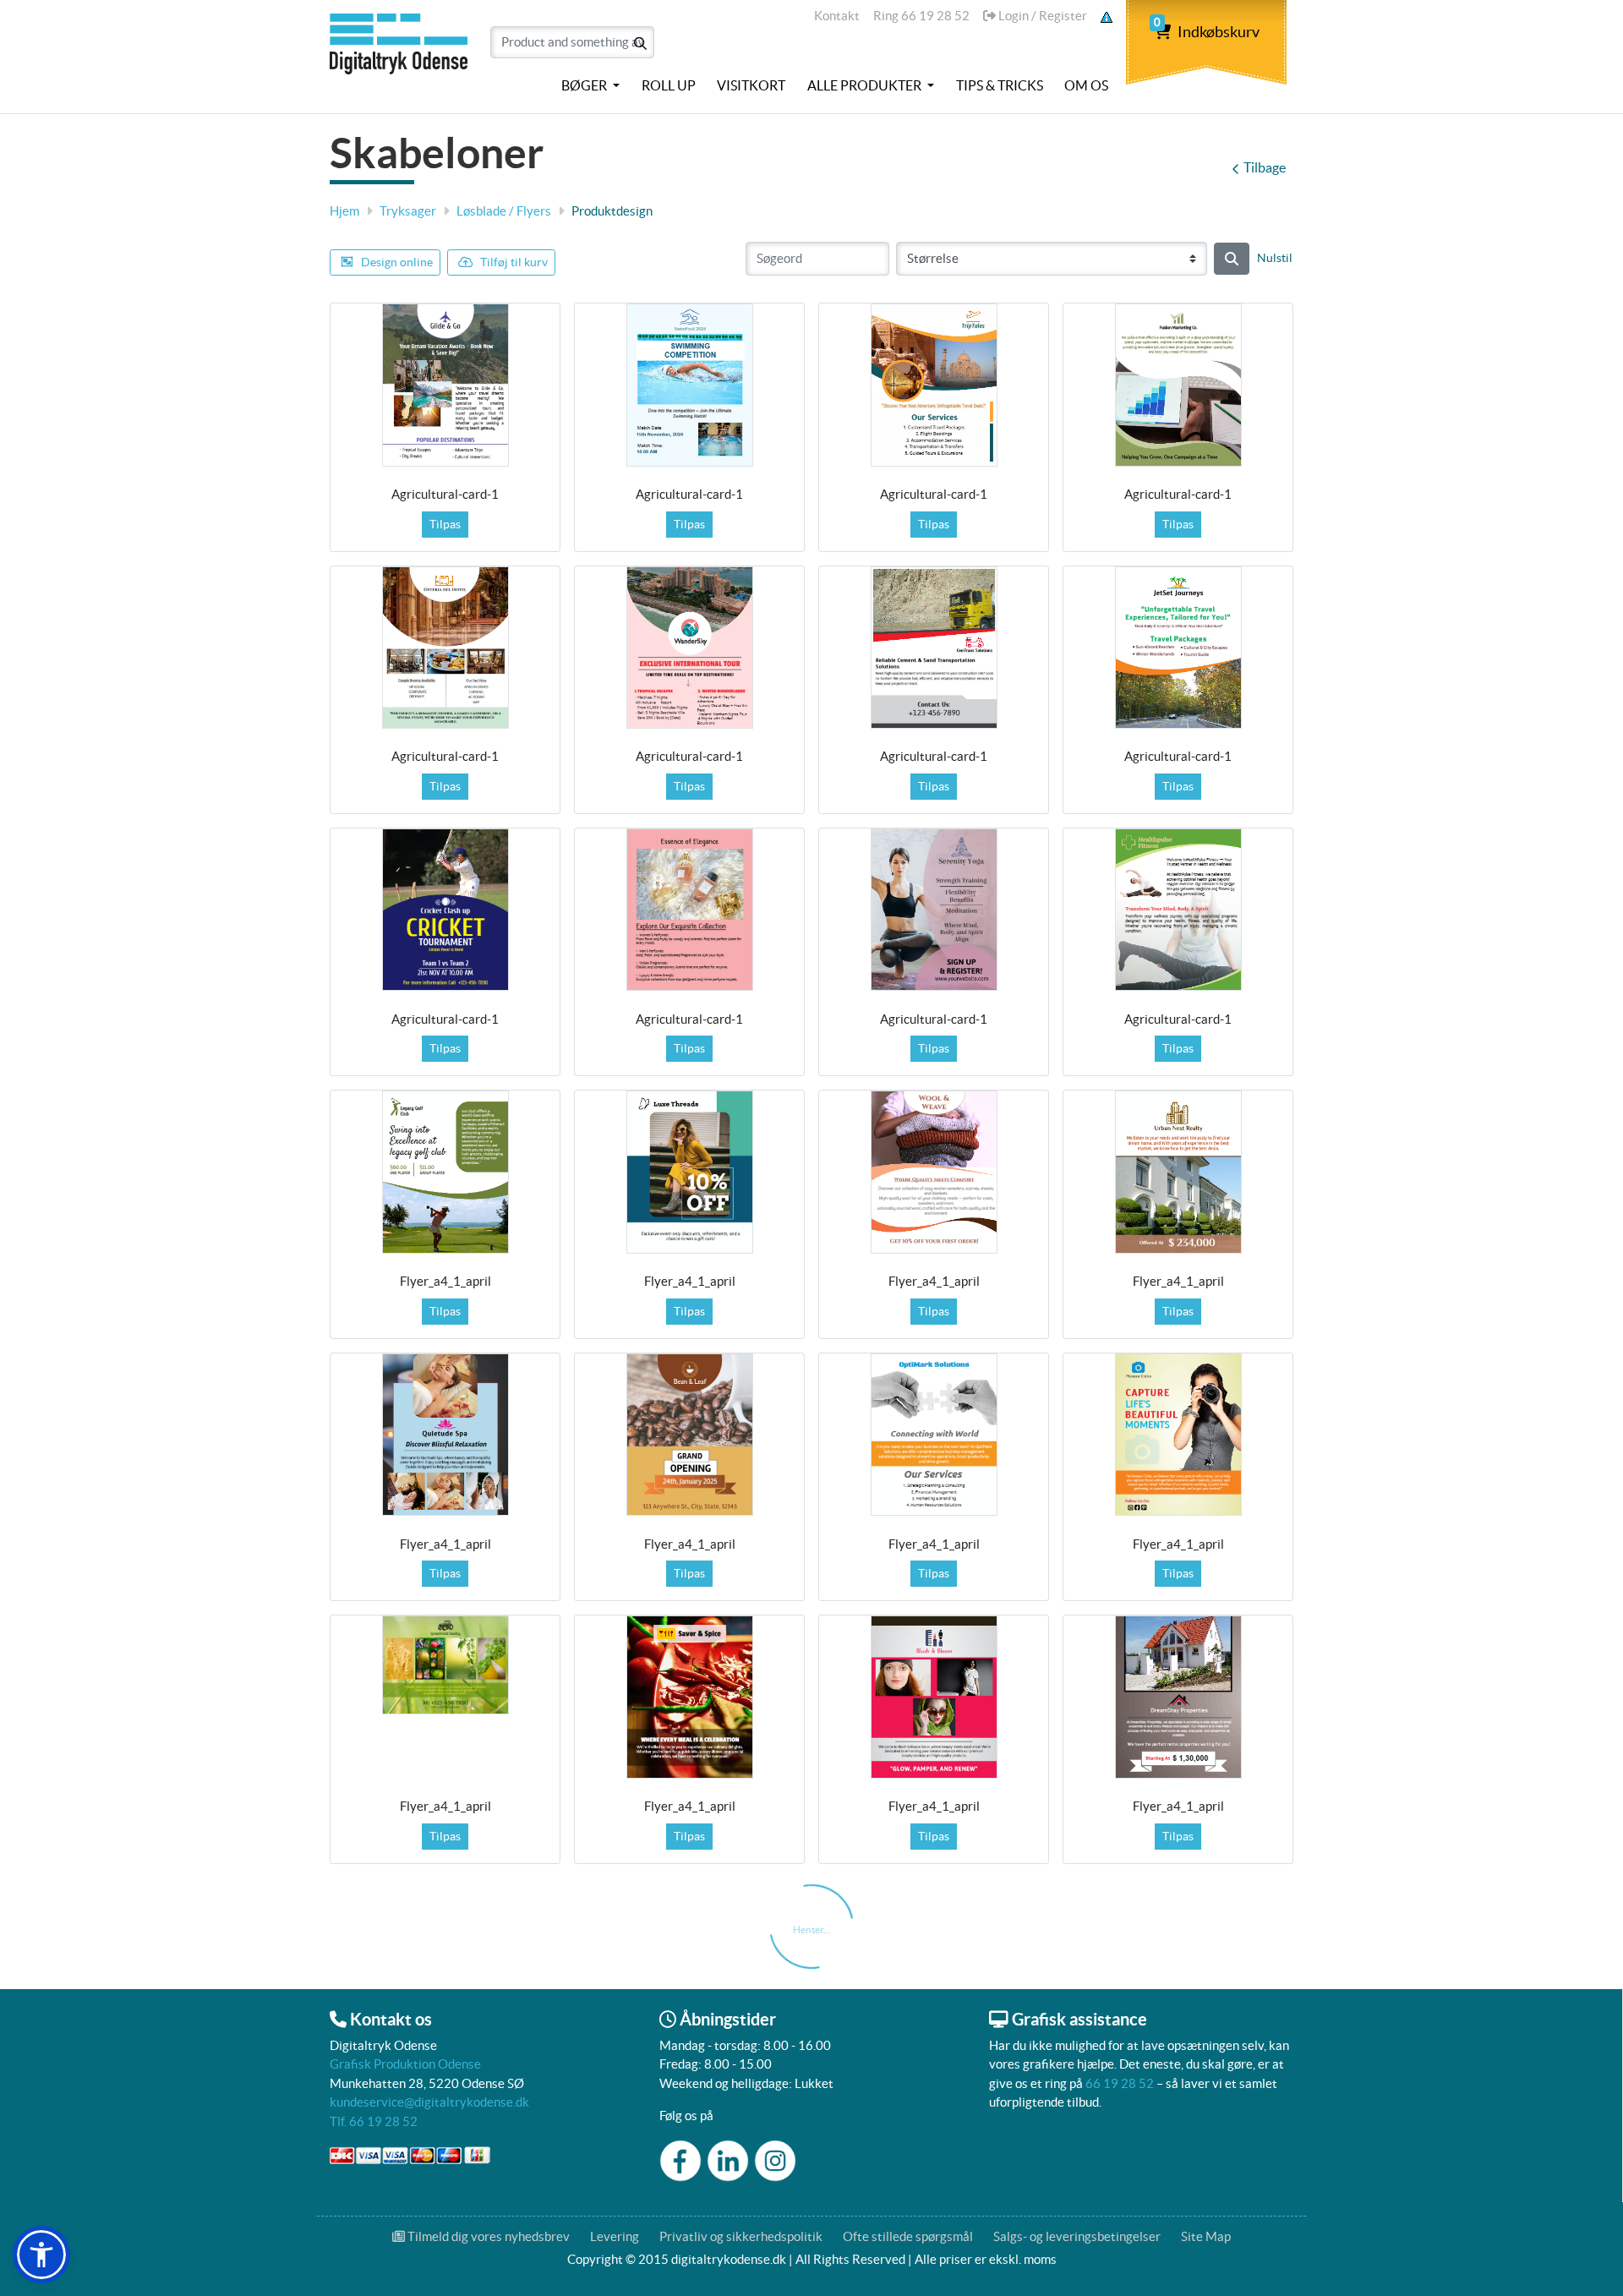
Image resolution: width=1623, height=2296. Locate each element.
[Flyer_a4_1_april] (445, 1172)
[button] (41, 2255)
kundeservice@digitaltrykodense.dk (429, 2102)
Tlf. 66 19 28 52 (374, 2121)
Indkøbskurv (1207, 32)
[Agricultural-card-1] (445, 385)
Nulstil (1275, 258)
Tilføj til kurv (514, 262)
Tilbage (1265, 167)
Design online (397, 262)
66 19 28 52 (1120, 2083)
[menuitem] (590, 86)
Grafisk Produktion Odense (405, 2064)
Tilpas (445, 524)
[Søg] (1232, 259)
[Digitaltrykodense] (402, 53)
